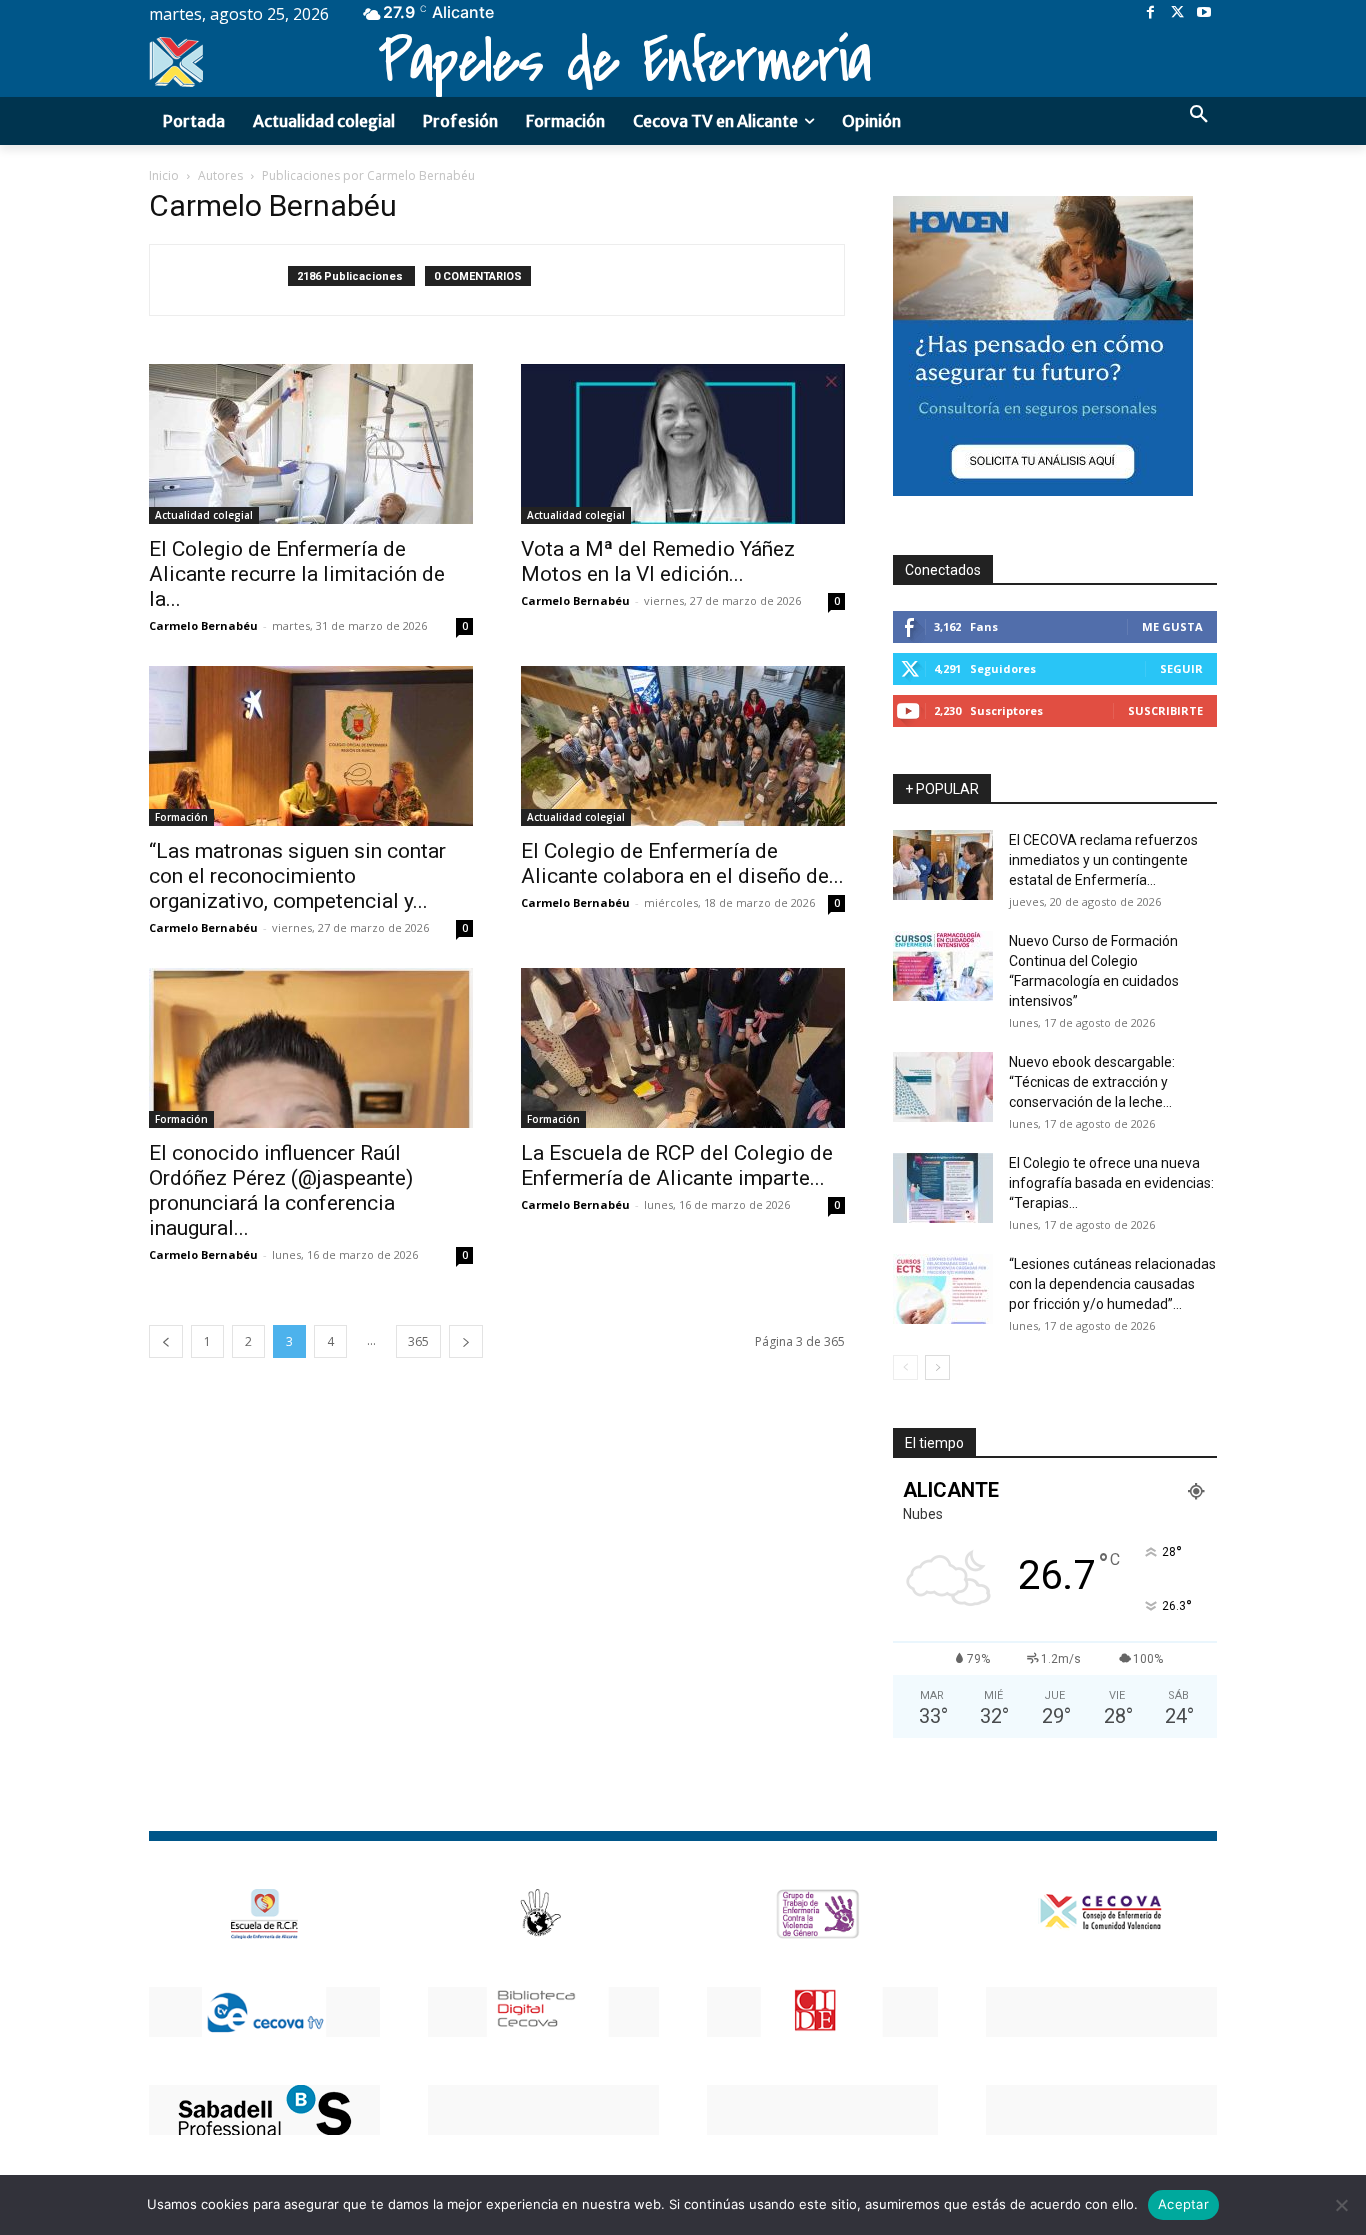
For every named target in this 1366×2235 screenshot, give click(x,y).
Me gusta (1172, 626)
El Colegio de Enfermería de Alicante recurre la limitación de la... (297, 574)
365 (418, 1341)
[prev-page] (166, 1341)
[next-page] (466, 1341)
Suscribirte (1165, 710)
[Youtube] (1203, 13)
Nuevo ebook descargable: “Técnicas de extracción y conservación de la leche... (1092, 1082)
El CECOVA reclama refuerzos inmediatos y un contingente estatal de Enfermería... (1103, 860)
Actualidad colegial (204, 515)
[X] (1177, 13)
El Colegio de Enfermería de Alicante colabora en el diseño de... (682, 863)
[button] (1199, 115)
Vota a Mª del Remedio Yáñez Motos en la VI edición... (658, 561)
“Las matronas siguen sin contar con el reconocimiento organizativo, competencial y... (297, 876)
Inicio (164, 175)
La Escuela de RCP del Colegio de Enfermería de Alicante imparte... (677, 1165)
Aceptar (1183, 2204)
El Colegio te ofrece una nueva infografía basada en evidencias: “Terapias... (1111, 1183)
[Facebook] (1150, 13)
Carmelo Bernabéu (203, 625)
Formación (181, 817)
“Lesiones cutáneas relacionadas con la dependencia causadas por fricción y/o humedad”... (1112, 1284)
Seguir (1181, 668)
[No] (1341, 2205)
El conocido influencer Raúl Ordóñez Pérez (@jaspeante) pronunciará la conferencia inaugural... (281, 1190)
